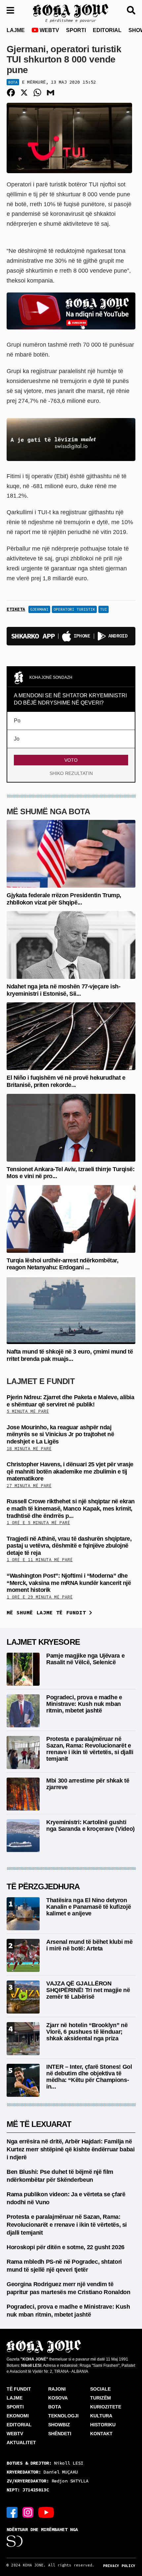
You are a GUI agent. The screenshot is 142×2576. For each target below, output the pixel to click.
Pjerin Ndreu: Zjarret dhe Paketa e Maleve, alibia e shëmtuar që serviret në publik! (70, 1401)
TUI (104, 609)
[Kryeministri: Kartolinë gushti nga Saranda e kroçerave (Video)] (23, 1835)
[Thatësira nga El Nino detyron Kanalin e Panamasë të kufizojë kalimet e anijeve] (23, 1913)
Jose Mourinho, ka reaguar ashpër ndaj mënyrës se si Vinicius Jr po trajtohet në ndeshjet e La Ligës (60, 1434)
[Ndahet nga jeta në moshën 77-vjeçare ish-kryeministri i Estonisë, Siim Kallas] (71, 945)
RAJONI (57, 2389)
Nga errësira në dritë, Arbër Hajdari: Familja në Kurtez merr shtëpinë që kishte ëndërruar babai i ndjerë (71, 2149)
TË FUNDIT (19, 2389)
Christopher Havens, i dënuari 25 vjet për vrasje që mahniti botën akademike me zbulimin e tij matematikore (70, 1471)
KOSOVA (58, 2398)
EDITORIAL (107, 30)
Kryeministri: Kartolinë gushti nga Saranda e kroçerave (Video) (90, 1826)
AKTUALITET (21, 2442)
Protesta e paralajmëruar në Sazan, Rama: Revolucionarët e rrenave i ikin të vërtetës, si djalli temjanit (90, 1749)
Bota (13, 82)
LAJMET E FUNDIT (41, 1381)
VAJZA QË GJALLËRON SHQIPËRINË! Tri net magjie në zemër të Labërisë (88, 1990)
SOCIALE (100, 2389)
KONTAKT (101, 2434)
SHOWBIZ (59, 2425)
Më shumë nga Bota (48, 811)
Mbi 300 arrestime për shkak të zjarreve (88, 1784)
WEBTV (49, 30)
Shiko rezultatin (71, 773)
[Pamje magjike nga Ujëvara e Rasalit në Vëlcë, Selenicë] (23, 1669)
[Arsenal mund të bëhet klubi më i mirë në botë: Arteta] (23, 1955)
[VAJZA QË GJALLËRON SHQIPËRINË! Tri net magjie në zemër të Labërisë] (23, 1997)
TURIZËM (101, 2398)
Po (17, 721)
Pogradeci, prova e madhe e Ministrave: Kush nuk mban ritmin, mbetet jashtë (84, 1704)
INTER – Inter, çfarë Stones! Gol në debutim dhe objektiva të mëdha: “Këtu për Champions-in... (89, 2076)
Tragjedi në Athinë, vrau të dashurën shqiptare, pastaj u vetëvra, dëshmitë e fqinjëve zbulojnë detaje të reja (69, 1546)
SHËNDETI (60, 2434)
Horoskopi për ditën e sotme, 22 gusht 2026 (66, 2247)
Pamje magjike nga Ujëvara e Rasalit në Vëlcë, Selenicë (85, 1659)
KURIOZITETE (106, 2407)
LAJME (16, 30)
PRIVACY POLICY (119, 2566)
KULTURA (101, 2416)
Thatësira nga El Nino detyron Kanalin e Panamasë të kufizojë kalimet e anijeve (89, 1907)
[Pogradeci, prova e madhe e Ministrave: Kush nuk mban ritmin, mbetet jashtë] (23, 1710)
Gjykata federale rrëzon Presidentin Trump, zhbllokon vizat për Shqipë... (64, 899)
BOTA (55, 2407)
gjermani (39, 609)
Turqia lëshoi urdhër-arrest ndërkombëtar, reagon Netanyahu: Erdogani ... (62, 1264)
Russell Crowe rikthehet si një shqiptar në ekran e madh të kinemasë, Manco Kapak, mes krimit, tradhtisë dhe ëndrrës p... (71, 1508)
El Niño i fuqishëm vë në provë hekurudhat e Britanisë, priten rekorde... (66, 1081)
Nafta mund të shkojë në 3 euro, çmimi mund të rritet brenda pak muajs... (70, 1355)
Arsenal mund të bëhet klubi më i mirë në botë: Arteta (89, 1945)
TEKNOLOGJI (63, 2416)
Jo (17, 739)
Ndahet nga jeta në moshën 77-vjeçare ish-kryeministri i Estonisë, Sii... (63, 990)
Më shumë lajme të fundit (48, 1612)
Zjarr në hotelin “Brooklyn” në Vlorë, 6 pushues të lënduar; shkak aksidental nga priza (87, 2032)
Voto (71, 760)
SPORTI (76, 30)
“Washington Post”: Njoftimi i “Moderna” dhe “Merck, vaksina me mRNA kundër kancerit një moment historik (69, 1583)
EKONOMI (18, 2416)
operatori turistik (74, 609)
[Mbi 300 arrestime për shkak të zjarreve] (23, 1794)
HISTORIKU (103, 2425)
